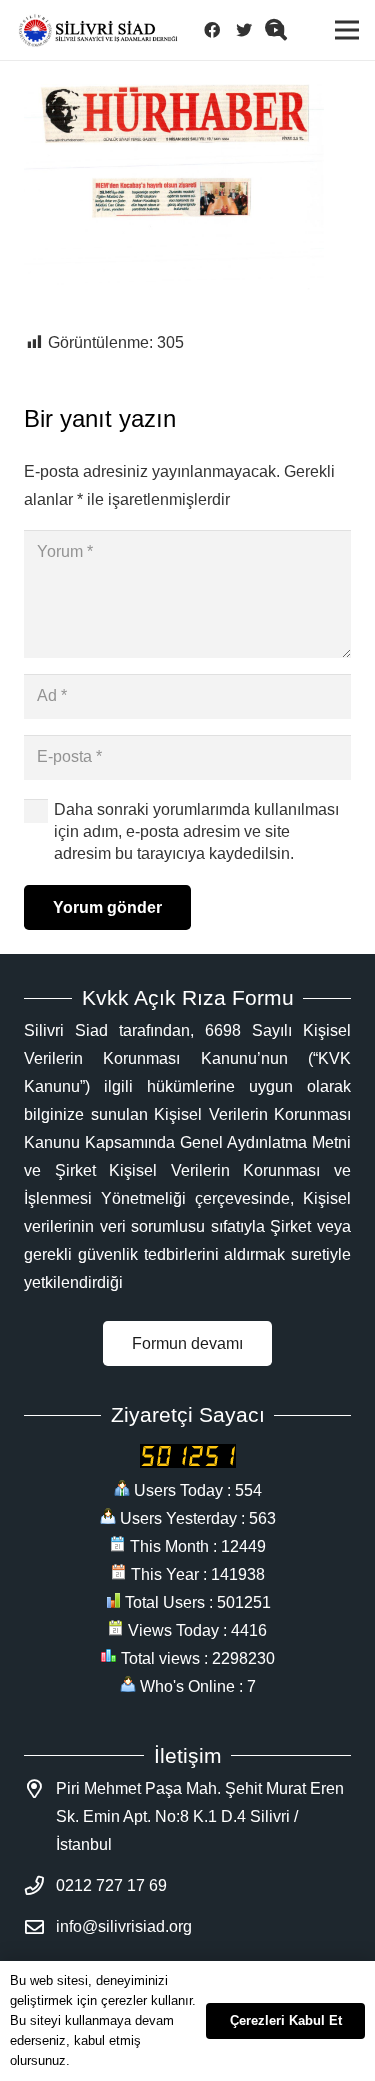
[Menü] (347, 30)
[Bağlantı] (98, 30)
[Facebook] (218, 30)
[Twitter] (250, 30)
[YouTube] (282, 30)
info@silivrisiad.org (124, 1926)
